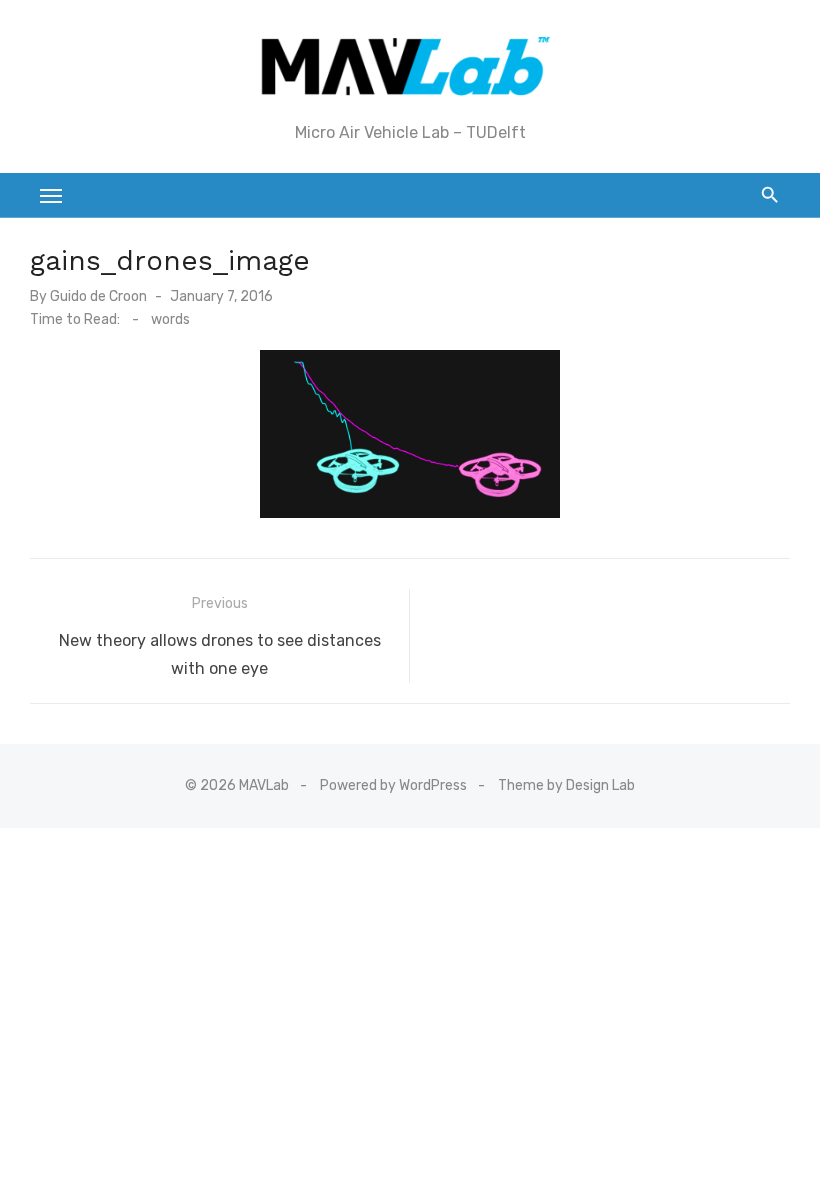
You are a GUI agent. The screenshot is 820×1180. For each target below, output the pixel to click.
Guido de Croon (98, 296)
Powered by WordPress (393, 785)
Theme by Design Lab (566, 785)
